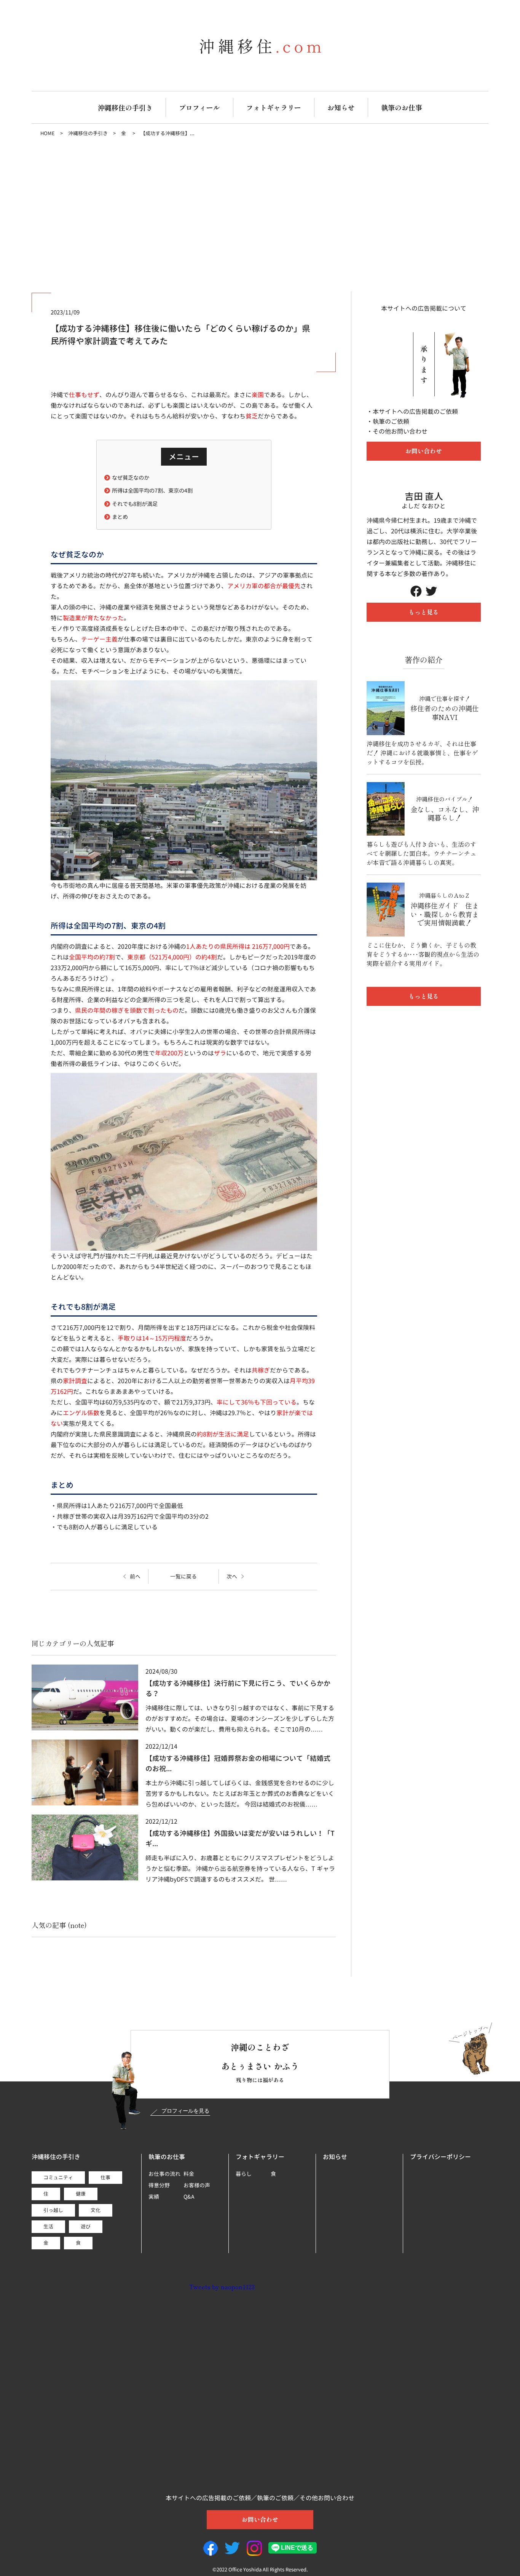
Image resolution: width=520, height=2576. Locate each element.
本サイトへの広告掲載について (424, 308)
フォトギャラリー (274, 107)
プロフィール (199, 107)
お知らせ (341, 107)
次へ (232, 1577)
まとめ (120, 517)
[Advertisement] (260, 215)
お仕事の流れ (164, 2174)
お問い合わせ (424, 451)
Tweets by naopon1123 (222, 2287)
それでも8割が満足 (135, 504)
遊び (86, 2226)
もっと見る (424, 612)
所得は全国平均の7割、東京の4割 (152, 491)
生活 (48, 2226)
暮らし (244, 2174)
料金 (189, 2174)
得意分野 (159, 2185)
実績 (154, 2197)
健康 (81, 2194)
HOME (48, 133)
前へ (135, 1577)
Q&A (189, 2197)
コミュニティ (58, 2177)
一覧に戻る (183, 1576)
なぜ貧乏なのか (131, 478)
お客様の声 (197, 2185)
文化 (96, 2210)
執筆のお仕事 (402, 107)
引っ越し (53, 2210)
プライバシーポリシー (440, 2157)
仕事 (105, 2177)
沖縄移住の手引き (125, 107)
